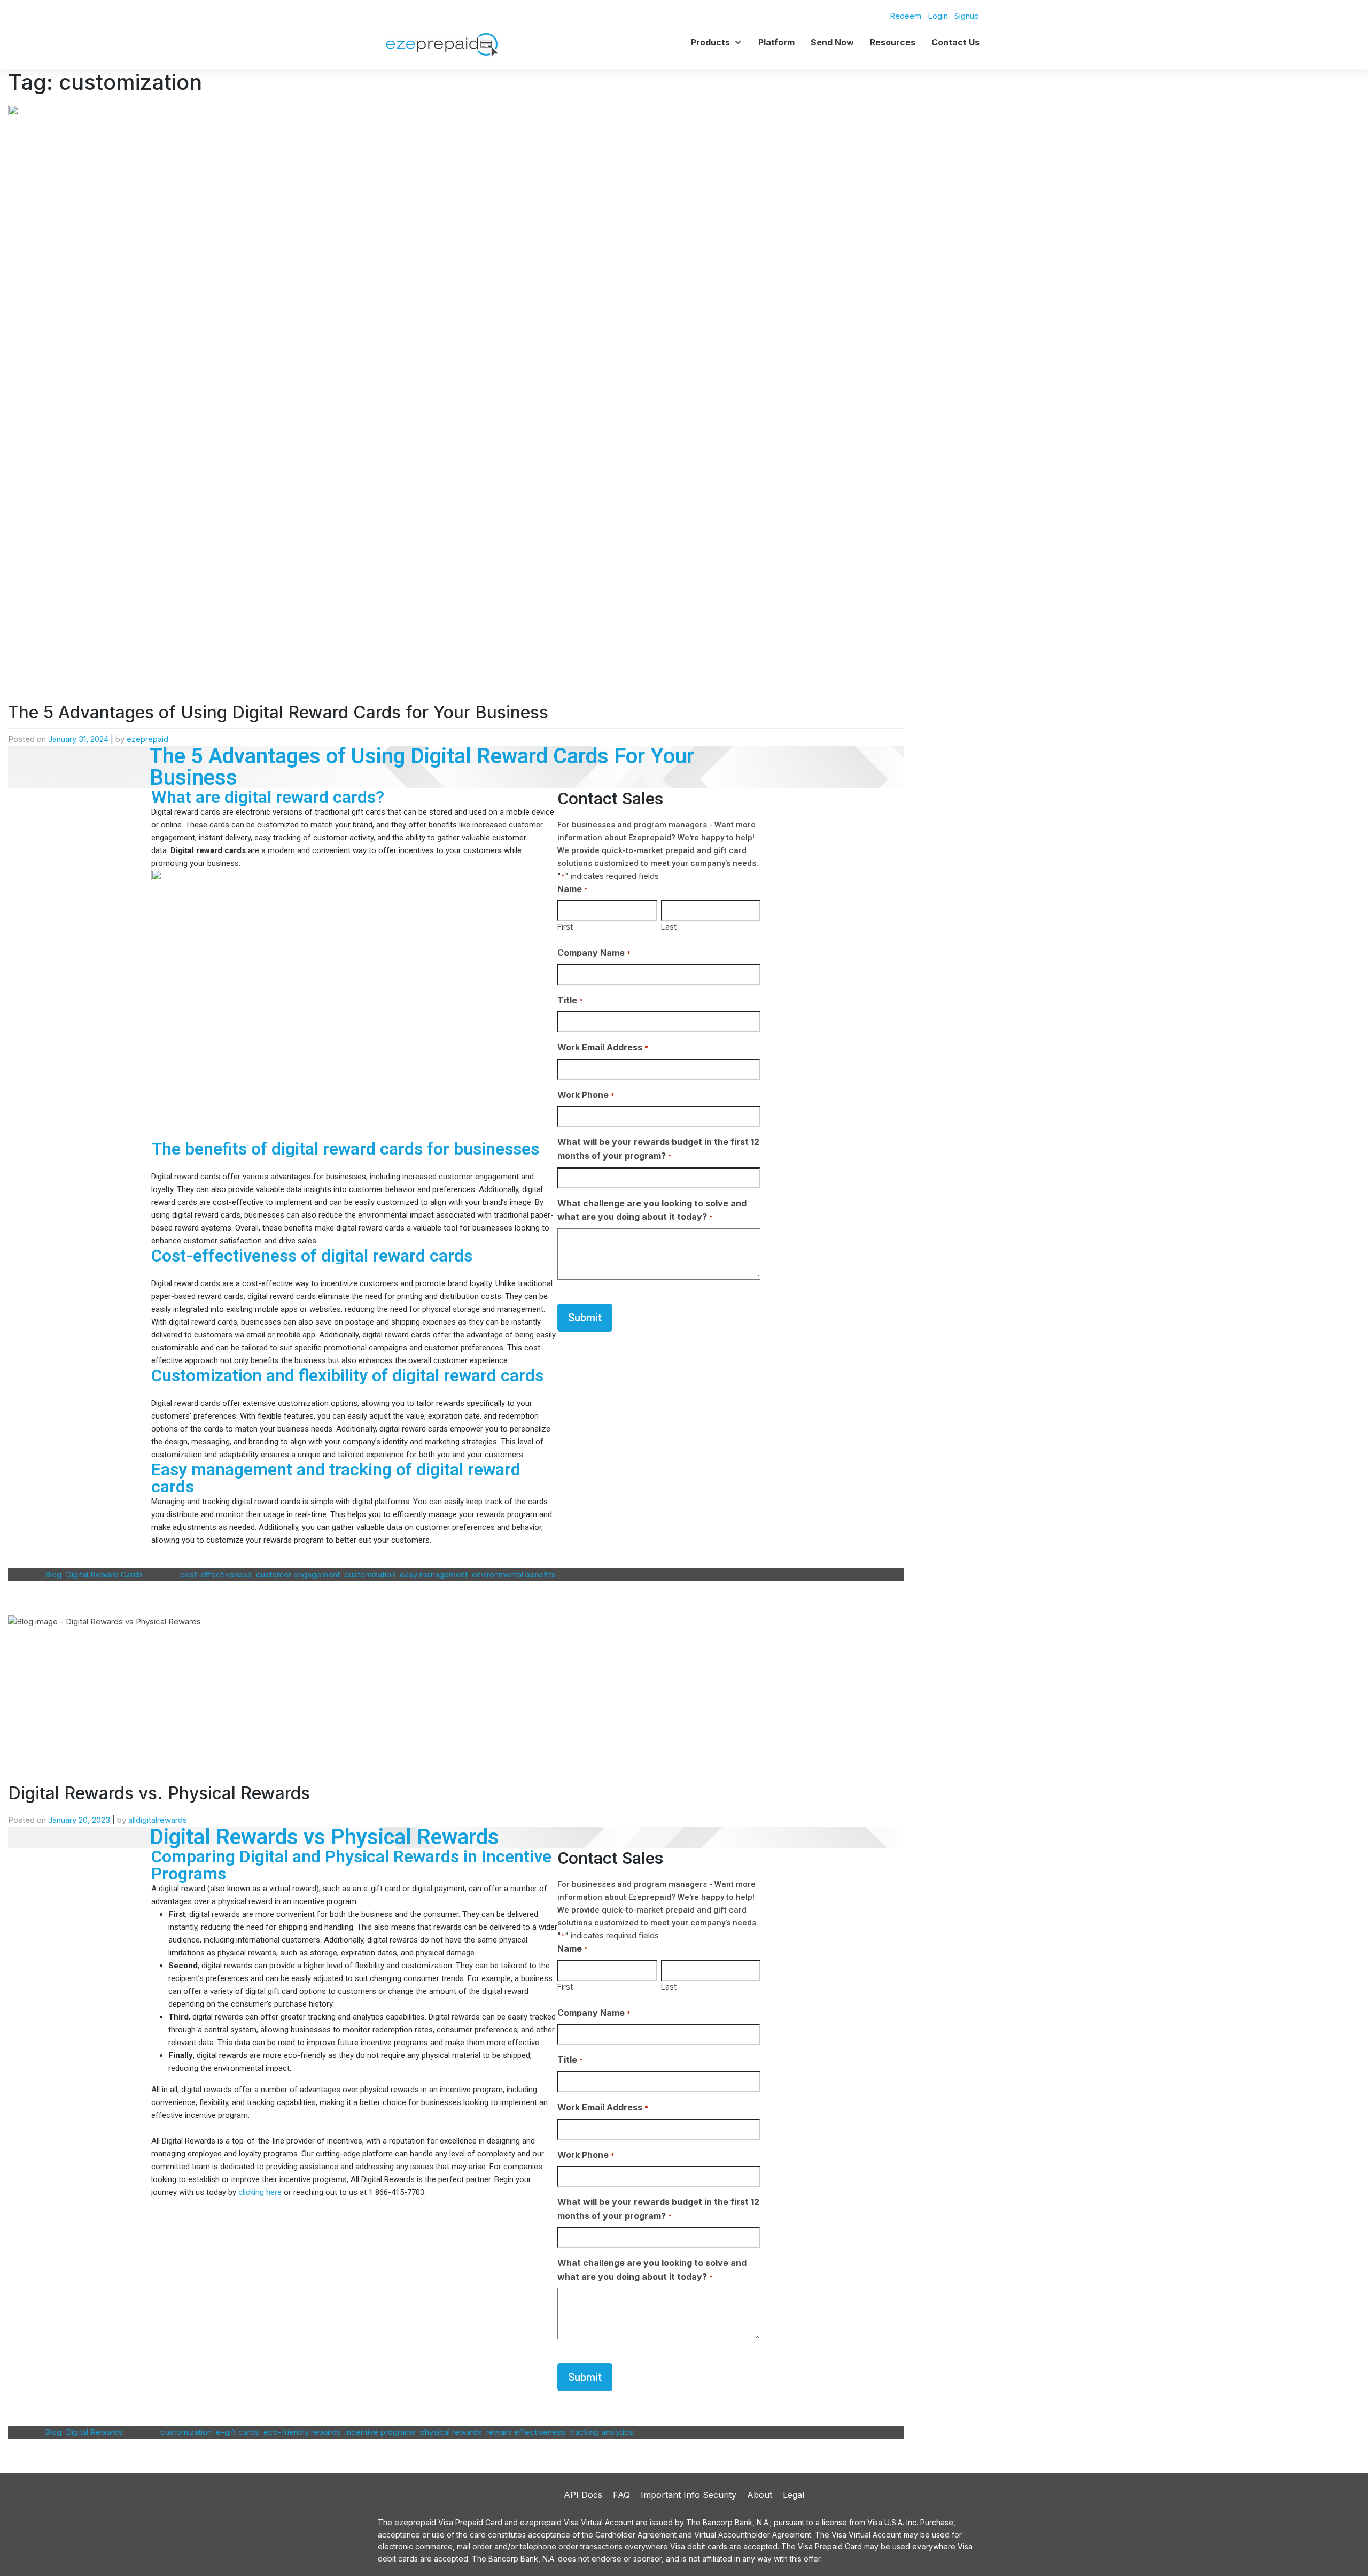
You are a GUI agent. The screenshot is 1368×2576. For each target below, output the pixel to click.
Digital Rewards (94, 2432)
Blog (53, 1575)
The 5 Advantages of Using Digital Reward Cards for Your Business (278, 712)
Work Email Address (603, 1047)
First (565, 927)
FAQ (621, 2495)
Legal (794, 2495)
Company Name (594, 953)
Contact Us (955, 42)
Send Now (832, 42)
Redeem (905, 16)
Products (710, 42)
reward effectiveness (526, 2432)
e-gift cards (238, 2432)
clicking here (260, 2192)
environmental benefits (514, 1575)
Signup (967, 16)
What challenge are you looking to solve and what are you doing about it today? (652, 1210)
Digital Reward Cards (104, 1575)
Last (669, 927)
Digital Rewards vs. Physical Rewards (161, 1793)
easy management (434, 1575)
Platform (776, 42)
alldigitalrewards (158, 1820)
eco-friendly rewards (302, 2432)
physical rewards (451, 2432)
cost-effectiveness (216, 1575)
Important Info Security (689, 2495)
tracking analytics (601, 2432)
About (760, 2495)
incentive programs (380, 2432)
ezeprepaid (147, 739)
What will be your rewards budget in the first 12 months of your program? (658, 1149)
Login (938, 16)
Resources (893, 42)
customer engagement (298, 1575)
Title (570, 1000)
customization (370, 1575)
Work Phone (586, 1095)
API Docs (583, 2495)
